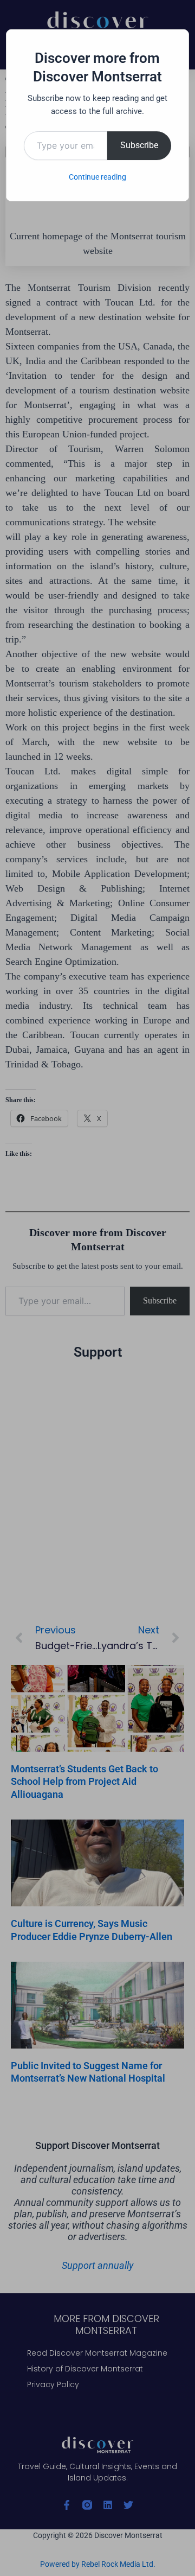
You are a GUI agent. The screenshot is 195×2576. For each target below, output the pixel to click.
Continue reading (97, 177)
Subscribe (139, 145)
